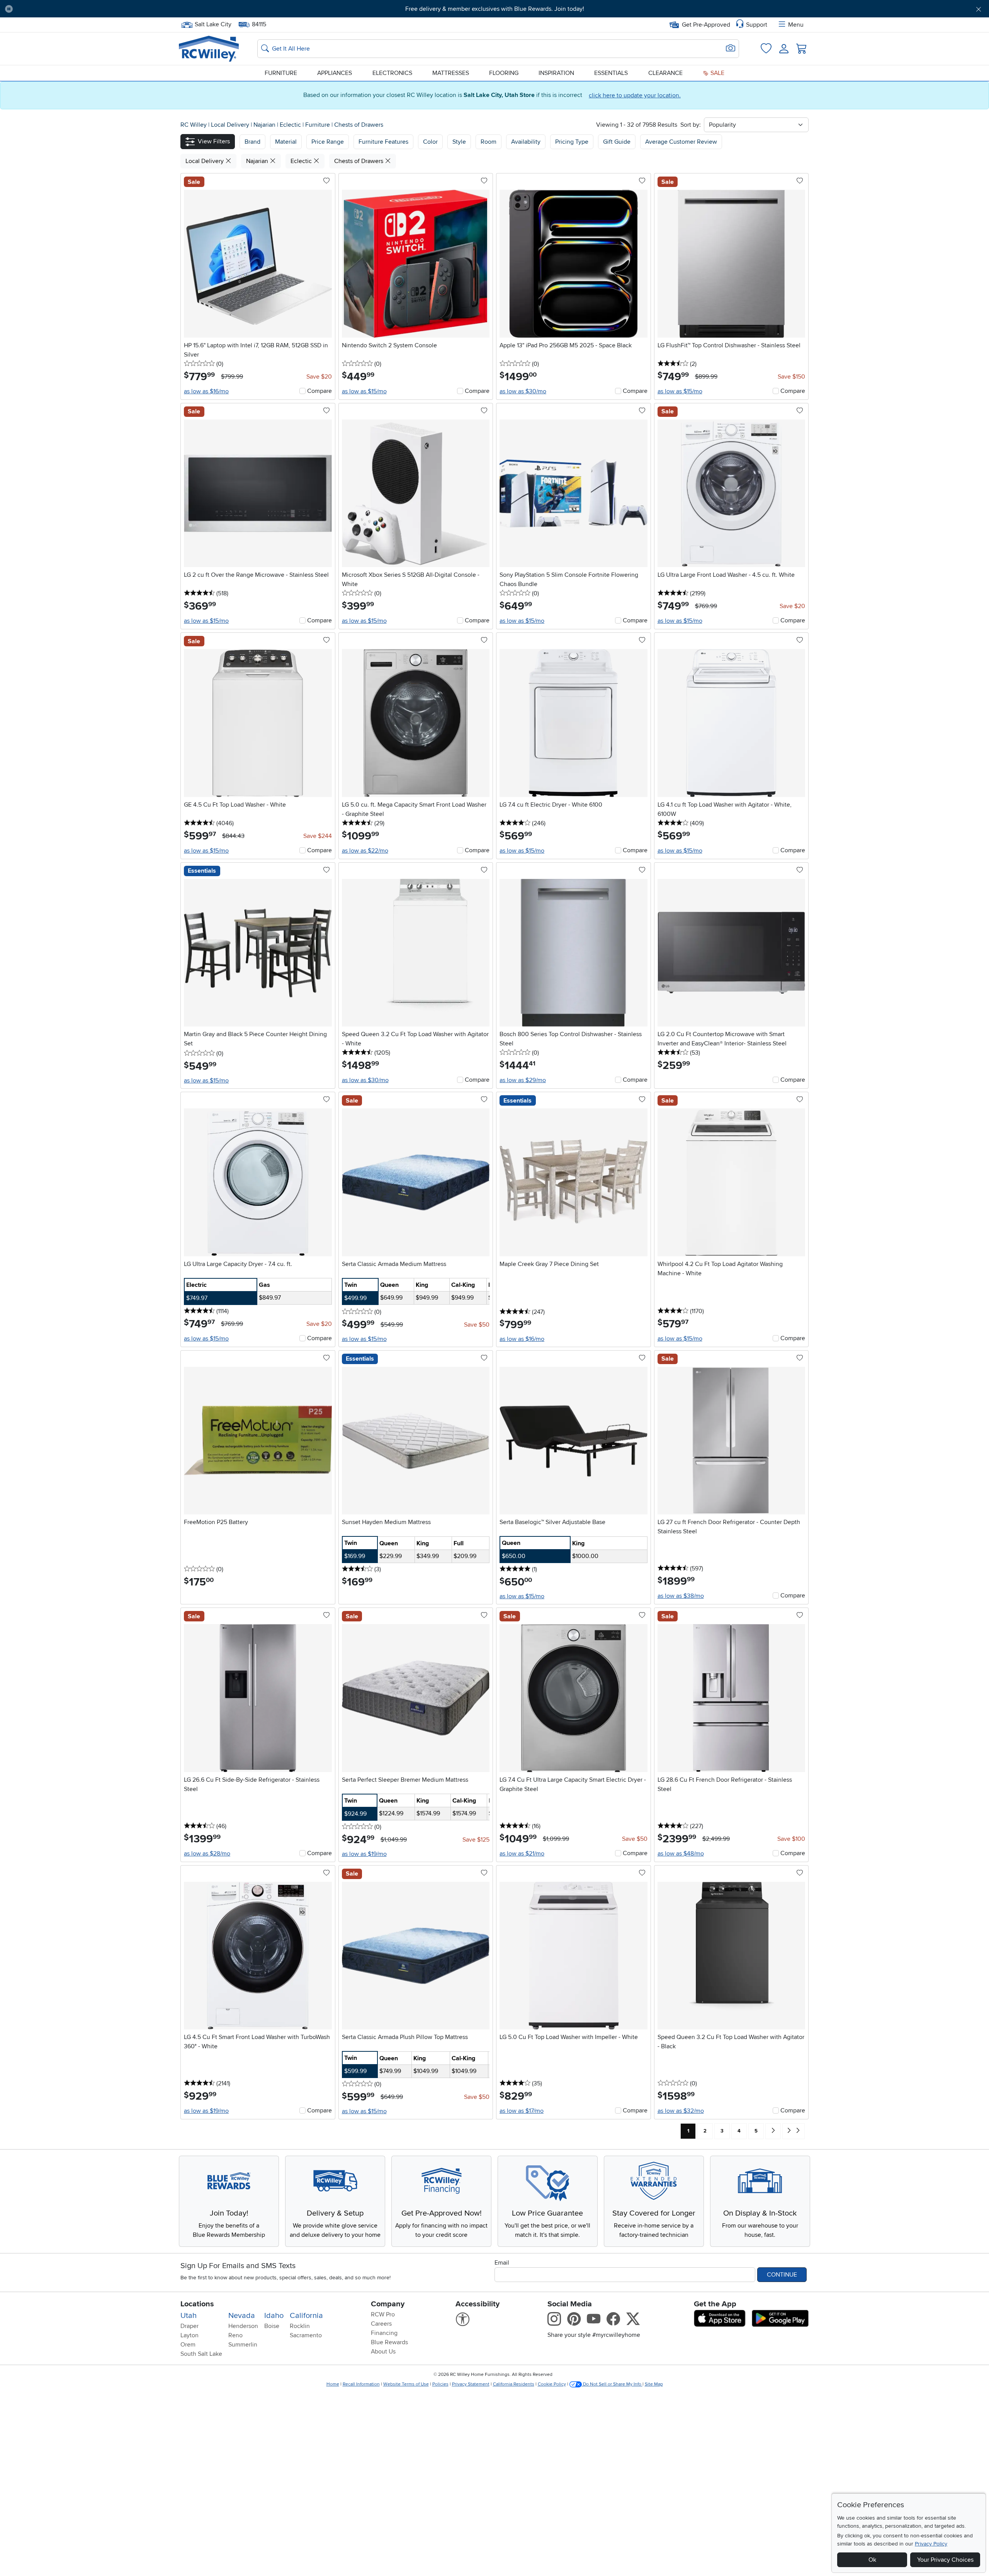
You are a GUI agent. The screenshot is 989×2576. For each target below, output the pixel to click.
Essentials (611, 73)
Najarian (265, 125)
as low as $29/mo (523, 1080)
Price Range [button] (328, 142)
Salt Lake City (213, 24)
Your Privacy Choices (945, 2560)
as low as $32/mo (681, 2111)
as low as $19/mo (364, 1854)
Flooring (504, 73)
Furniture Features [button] (383, 142)
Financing (384, 2333)
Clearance (665, 73)
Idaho (274, 2316)
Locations (197, 2304)
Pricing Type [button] (572, 142)
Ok (872, 2560)
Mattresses (451, 73)
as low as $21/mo (522, 1854)
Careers (381, 2324)
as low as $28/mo (207, 1854)
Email (502, 2263)
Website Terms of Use (406, 2384)
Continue (782, 2275)
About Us (383, 2352)
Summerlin (243, 2345)
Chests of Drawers (359, 125)
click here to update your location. (635, 95)
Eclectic (291, 125)
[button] (94, 9)
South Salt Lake (201, 2354)
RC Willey (194, 125)
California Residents (514, 2384)
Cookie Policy (552, 2384)
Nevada (242, 2316)
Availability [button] (526, 142)
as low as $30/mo (523, 391)
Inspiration (556, 73)
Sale (717, 73)
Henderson (243, 2326)
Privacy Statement (471, 2384)
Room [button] (489, 142)
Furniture (281, 73)
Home (333, 2384)
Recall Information (361, 2384)
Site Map (654, 2384)
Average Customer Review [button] (681, 142)
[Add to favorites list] (326, 181)
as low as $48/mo (681, 1854)
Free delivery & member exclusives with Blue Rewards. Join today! (495, 9)
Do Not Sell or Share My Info (612, 2384)
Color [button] (430, 142)
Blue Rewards (389, 2342)
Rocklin (300, 2326)
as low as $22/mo (365, 851)
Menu (796, 25)
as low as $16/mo (206, 391)
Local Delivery (231, 125)
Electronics (392, 73)
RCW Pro (383, 2314)
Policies (440, 2384)
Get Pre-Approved (706, 25)
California (306, 2316)
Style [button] (459, 142)
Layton (189, 2335)
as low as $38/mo (681, 1596)
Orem (188, 2345)
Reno (235, 2335)
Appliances (335, 73)
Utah (189, 2316)
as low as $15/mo (364, 391)
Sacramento (306, 2335)
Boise (272, 2326)
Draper (189, 2326)
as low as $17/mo (522, 2111)
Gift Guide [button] (617, 142)
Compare (319, 391)
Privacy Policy (931, 2544)
